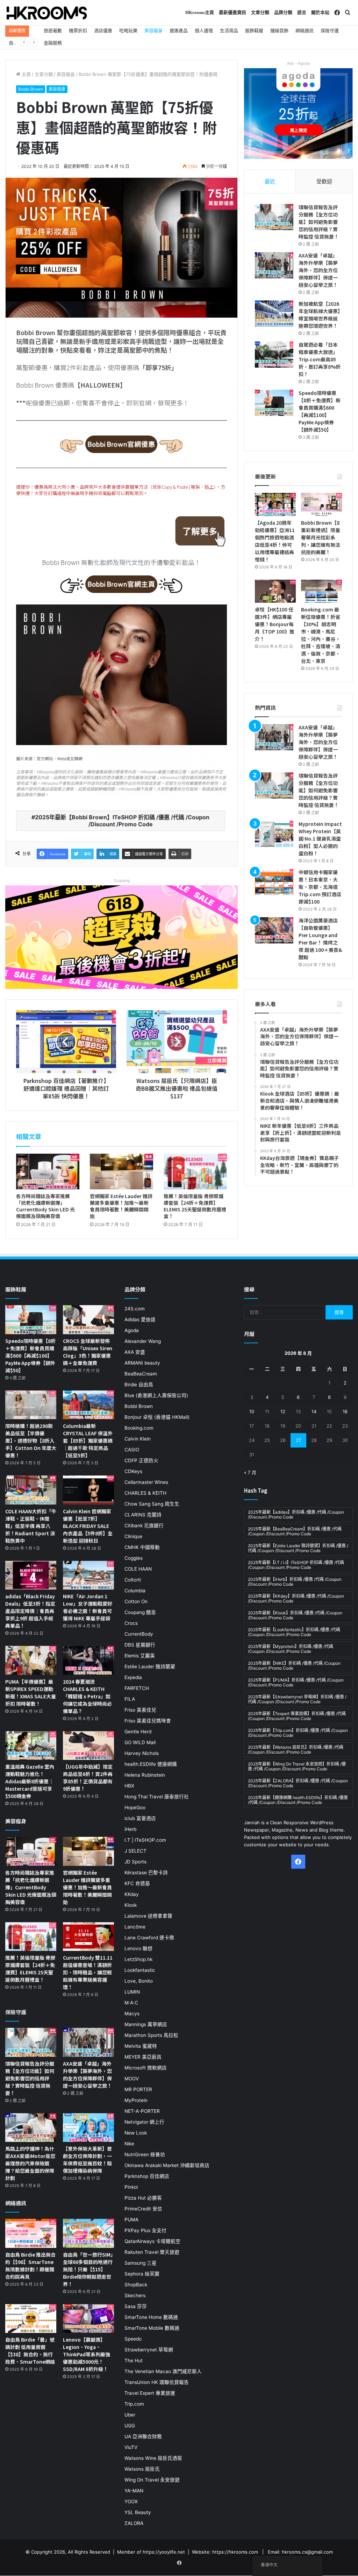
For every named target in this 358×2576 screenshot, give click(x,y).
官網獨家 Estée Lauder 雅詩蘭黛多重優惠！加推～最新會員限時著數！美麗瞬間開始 (121, 1206)
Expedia (133, 1677)
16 (345, 1411)
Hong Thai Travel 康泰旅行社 (157, 1797)
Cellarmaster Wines (146, 1482)
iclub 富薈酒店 (140, 1818)
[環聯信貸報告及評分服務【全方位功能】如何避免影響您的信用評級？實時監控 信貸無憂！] (274, 217)
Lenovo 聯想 (138, 1948)
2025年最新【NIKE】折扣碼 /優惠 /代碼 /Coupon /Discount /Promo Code (294, 1666)
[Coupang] (121, 937)
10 (252, 1411)
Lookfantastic (140, 1970)
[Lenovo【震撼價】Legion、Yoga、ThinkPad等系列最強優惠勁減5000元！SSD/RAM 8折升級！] (88, 2319)
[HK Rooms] (47, 13)
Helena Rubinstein (145, 1775)
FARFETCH (137, 1688)
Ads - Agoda (298, 63)
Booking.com (139, 1428)
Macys (132, 2014)
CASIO (132, 1450)
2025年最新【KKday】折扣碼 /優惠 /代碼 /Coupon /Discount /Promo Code (296, 1598)
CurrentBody (139, 1634)
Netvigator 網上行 (144, 2122)
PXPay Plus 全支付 (145, 2230)
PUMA (131, 2220)
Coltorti (133, 1580)
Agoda (132, 1330)
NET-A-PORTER (142, 2111)
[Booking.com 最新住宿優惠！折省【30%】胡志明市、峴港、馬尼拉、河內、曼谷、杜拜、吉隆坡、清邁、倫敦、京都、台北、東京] (321, 591)
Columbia (135, 1591)
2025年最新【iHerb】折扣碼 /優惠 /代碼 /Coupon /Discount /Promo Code (295, 1582)
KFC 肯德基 (137, 1883)
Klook (131, 1905)
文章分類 (260, 12)
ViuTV (131, 2447)
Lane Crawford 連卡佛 (149, 1938)
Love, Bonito (139, 1981)
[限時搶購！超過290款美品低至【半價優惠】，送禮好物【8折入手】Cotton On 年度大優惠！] (31, 1405)
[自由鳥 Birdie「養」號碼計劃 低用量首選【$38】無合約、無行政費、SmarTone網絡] (31, 2319)
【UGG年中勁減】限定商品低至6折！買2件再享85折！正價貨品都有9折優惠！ (88, 1778)
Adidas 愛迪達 (140, 1319)
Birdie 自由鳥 (139, 1385)
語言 (302, 12)
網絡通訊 (305, 30)
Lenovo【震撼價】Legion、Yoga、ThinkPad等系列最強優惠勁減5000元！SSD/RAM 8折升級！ (87, 2354)
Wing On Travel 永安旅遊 (152, 2480)
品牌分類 (283, 12)
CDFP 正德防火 (141, 1460)
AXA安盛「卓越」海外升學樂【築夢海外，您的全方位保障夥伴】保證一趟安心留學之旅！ (318, 270)
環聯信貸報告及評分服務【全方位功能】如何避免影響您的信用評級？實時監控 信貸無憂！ (319, 222)
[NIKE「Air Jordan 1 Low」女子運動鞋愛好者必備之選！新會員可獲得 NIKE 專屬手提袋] (88, 1575)
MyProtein (136, 2100)
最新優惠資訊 (232, 12)
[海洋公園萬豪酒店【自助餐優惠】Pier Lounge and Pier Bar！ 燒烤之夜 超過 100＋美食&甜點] (274, 930)
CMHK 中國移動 (142, 1547)
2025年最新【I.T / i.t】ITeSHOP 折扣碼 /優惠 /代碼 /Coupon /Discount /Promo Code (296, 1565)
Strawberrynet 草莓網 (149, 2350)
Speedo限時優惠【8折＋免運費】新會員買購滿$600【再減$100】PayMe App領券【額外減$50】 (320, 411)
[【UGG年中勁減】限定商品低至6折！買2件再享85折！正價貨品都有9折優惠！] (88, 1746)
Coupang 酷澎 (140, 1612)
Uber (130, 2415)
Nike (129, 2144)
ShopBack (136, 2285)
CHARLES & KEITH (145, 1493)
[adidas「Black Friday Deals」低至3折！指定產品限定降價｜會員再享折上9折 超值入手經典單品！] (31, 1575)
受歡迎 (324, 181)
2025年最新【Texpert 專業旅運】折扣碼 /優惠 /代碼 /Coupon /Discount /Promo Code (297, 1716)
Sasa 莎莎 (136, 2306)
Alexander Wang (143, 1341)
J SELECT (135, 1851)
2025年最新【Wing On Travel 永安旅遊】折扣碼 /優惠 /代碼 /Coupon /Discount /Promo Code (297, 1766)
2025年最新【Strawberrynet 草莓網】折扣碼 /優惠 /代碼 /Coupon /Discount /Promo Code (297, 1699)
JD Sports (135, 1862)
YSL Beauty (138, 2512)
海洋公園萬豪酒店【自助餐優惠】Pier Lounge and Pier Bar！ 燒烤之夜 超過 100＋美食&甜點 (320, 939)
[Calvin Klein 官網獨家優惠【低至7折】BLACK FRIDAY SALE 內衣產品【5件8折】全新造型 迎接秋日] (88, 1490)
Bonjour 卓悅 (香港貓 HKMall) (157, 1417)
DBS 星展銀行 (140, 1645)
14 (314, 1411)
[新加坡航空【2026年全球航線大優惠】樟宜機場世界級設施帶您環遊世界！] (274, 314)
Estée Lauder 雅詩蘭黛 (150, 1666)
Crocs (131, 1623)
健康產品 (179, 30)
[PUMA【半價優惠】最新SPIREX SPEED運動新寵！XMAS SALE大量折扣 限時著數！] (31, 1660)
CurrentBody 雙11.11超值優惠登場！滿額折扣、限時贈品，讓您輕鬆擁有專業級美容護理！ (88, 1972)
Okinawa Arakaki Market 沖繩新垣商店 (167, 2165)
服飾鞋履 (254, 30)
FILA (130, 1699)
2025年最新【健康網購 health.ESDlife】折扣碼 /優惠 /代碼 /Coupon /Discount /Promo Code (298, 1800)
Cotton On (136, 1601)
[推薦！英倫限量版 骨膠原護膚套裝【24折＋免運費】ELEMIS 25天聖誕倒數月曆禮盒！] (195, 1172)
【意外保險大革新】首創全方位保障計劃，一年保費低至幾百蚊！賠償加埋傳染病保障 (87, 2160)
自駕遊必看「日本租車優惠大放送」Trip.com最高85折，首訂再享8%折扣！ (320, 359)
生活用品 (229, 30)
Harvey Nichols (142, 1753)
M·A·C (131, 2003)
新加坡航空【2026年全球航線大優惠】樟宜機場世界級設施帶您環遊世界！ (319, 315)
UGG (130, 2426)
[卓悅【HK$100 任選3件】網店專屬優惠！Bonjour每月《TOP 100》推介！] (275, 591)
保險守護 (330, 30)
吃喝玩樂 (128, 30)
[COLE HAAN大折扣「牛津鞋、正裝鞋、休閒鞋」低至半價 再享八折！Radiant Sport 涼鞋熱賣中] (31, 1490)
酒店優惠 (103, 30)
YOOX (131, 2501)
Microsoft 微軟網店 (146, 2068)
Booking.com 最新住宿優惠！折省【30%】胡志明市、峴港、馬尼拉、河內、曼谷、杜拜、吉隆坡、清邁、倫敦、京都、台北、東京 (321, 635)
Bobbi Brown (31, 89)
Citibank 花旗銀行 (144, 1526)
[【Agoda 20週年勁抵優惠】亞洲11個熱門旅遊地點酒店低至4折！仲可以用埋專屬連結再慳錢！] (275, 504)
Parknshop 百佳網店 (147, 2176)
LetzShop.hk (138, 1959)
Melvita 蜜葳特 (141, 2046)
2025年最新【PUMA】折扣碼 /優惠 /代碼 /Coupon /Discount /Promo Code (296, 1682)
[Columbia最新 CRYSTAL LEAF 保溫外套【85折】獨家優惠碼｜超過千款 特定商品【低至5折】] (88, 1405)
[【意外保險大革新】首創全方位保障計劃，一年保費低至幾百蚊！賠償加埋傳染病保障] (88, 2128)
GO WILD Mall (140, 1742)
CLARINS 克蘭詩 (143, 1515)
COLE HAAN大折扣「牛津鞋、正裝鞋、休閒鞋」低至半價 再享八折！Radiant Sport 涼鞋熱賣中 (31, 1526)
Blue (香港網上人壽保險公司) (156, 1395)
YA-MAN (134, 2491)
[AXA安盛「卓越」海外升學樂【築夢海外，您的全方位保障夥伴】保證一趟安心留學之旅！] (274, 265)
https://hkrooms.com (235, 2552)
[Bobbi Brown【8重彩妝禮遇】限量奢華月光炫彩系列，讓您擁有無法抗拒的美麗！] (321, 504)
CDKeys (133, 1471)
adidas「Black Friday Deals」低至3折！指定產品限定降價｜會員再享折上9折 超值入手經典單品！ (30, 1611)
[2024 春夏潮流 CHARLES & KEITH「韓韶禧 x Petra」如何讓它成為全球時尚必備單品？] (88, 1660)
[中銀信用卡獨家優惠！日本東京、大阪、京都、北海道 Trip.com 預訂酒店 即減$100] (274, 882)
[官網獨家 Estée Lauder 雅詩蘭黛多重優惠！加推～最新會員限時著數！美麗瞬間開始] (121, 1172)
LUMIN (132, 1992)
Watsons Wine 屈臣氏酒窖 (153, 2458)
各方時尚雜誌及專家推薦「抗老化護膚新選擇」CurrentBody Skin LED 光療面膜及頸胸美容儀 (45, 1206)
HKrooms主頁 (200, 12)
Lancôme (135, 1927)
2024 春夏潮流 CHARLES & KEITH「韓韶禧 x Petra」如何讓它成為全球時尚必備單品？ (87, 1696)
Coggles (134, 1558)
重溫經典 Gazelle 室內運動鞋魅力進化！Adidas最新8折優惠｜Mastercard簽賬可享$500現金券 (30, 1781)
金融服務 (53, 43)
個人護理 (204, 30)
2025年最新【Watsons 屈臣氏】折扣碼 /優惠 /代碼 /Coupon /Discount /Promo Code (296, 1750)
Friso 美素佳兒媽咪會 (148, 1721)
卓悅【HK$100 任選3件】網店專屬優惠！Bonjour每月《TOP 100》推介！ (275, 624)
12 (283, 1411)
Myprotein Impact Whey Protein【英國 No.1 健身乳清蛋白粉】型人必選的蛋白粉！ (320, 838)
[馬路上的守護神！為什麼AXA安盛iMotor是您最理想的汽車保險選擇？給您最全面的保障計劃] (31, 2128)
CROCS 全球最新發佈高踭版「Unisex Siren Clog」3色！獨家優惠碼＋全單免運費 (88, 1352)
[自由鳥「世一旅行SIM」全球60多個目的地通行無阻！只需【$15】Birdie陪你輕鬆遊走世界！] (88, 2233)
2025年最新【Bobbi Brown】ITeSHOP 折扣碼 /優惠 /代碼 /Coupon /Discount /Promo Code (122, 821)
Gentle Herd (138, 1732)
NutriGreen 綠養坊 (145, 2154)
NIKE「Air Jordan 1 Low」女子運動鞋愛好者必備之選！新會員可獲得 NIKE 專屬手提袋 (88, 1607)
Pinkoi (131, 2187)
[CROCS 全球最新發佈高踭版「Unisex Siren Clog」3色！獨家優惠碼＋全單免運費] (88, 1320)
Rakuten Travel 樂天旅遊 (152, 2252)
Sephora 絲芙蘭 (142, 2274)
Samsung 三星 (141, 2263)
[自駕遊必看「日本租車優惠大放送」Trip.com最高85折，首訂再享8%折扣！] (274, 355)
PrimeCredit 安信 (143, 2209)
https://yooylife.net (164, 2552)
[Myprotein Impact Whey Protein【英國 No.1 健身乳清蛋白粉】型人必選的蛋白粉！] (274, 834)
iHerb (130, 1829)
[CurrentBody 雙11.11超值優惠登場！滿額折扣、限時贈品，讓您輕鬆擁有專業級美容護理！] (88, 1937)
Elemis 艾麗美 (140, 1656)
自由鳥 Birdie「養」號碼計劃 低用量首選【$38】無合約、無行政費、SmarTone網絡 (30, 2351)
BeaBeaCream (141, 1374)
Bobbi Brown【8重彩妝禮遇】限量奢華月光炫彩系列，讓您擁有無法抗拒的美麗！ (321, 537)
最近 (270, 181)
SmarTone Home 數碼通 (151, 2317)
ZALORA (134, 2523)
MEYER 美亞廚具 (143, 2057)
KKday (132, 1894)
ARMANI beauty (142, 1363)
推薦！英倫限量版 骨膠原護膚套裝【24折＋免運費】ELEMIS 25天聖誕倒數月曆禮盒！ (195, 1206)
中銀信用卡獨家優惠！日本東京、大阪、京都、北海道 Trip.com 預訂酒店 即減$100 (320, 887)
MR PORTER (138, 2089)
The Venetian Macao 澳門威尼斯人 (163, 2371)
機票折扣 (78, 30)
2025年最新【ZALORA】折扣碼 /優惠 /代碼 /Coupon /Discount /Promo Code (298, 1783)
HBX (129, 1786)
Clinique (133, 1536)
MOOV (132, 2079)
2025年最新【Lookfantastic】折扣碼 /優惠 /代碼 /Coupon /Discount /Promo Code (294, 1632)
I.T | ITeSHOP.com (145, 1840)
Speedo (133, 2339)
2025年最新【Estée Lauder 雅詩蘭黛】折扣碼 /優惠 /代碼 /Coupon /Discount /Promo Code (298, 1548)
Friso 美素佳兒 (140, 1710)
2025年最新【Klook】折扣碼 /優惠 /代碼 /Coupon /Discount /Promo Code (295, 1615)
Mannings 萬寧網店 (146, 2024)
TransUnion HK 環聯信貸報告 (157, 2382)
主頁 (26, 74)
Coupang (121, 880)
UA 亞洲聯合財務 (143, 2436)
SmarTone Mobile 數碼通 (152, 2328)
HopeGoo (135, 1807)
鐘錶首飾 (279, 30)
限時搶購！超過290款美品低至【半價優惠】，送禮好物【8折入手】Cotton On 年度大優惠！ (31, 1441)
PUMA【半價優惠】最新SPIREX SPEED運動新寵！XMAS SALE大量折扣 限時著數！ (31, 1693)
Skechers (135, 2295)
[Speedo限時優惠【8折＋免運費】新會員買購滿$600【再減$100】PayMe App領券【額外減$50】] (274, 403)
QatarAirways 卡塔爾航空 (152, 2241)
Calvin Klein (138, 1439)
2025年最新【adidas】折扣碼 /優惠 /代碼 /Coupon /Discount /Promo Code (296, 1515)
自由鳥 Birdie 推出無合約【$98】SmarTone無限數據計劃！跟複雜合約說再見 (30, 2266)
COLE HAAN (138, 1569)
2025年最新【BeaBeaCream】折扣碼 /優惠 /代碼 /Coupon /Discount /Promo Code (295, 1531)
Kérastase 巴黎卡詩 (146, 1873)
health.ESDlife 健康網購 (151, 1764)
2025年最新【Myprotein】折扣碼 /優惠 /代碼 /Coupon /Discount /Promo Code (291, 1649)
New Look (136, 2133)
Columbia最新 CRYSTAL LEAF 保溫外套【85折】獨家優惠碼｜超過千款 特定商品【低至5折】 (88, 1441)
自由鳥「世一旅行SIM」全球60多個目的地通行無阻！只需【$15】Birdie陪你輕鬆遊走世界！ (88, 2269)
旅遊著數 (53, 30)
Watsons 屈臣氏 (142, 2469)
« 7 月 (250, 1472)
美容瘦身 (153, 30)
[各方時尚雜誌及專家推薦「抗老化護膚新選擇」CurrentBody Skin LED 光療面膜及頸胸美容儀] (48, 1172)
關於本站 (320, 12)
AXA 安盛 (135, 1352)
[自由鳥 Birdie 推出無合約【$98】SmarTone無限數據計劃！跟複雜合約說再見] (31, 2233)
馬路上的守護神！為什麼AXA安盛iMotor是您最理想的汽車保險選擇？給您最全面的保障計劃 (30, 2163)
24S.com (135, 1309)
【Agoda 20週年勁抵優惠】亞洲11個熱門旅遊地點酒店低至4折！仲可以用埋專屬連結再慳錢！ (275, 541)
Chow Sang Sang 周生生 (152, 1504)
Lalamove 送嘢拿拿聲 (148, 1916)
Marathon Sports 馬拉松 (151, 2035)
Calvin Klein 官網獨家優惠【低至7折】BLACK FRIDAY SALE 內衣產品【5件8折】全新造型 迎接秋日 (88, 1526)
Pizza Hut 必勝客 (143, 2198)
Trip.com (134, 2404)
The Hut (134, 2361)
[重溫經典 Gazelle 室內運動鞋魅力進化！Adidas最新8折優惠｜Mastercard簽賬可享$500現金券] (31, 1746)
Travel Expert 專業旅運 (150, 2393)
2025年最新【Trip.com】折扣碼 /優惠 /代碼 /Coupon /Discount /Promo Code (298, 1733)
